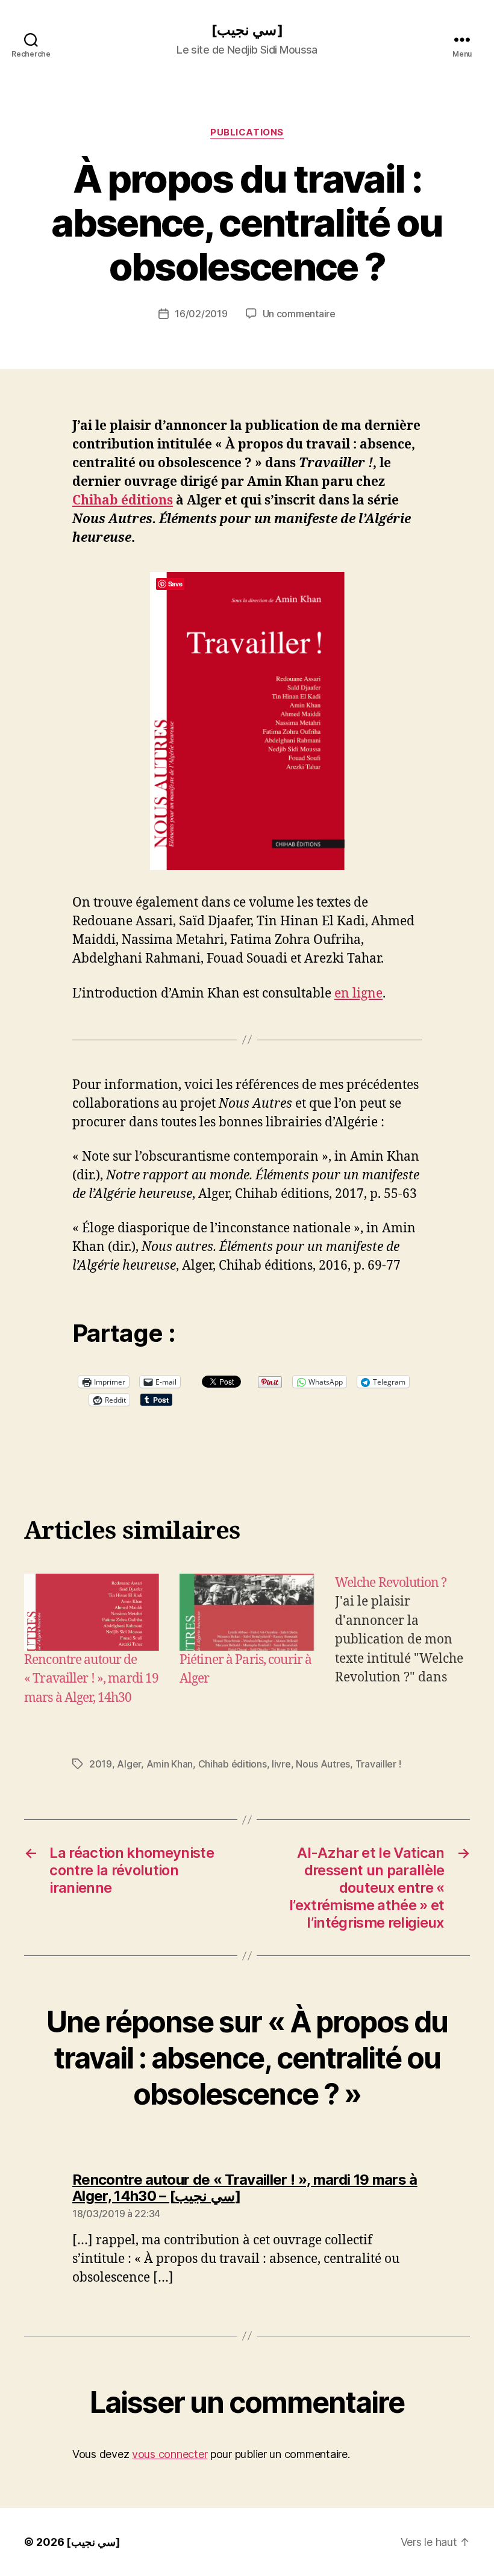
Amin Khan (170, 1764)
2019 (101, 1764)
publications (247, 132)
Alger (129, 1764)
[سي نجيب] (247, 30)
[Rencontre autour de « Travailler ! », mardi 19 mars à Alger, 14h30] (92, 1612)
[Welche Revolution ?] (402, 1641)
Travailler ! (378, 1764)
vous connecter (170, 2454)
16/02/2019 (201, 314)
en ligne (358, 994)
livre (281, 1764)
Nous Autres (323, 1764)
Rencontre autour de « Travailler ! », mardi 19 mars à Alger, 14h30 (91, 1679)
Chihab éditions (123, 501)
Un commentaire (299, 314)
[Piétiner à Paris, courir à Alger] (247, 1612)
